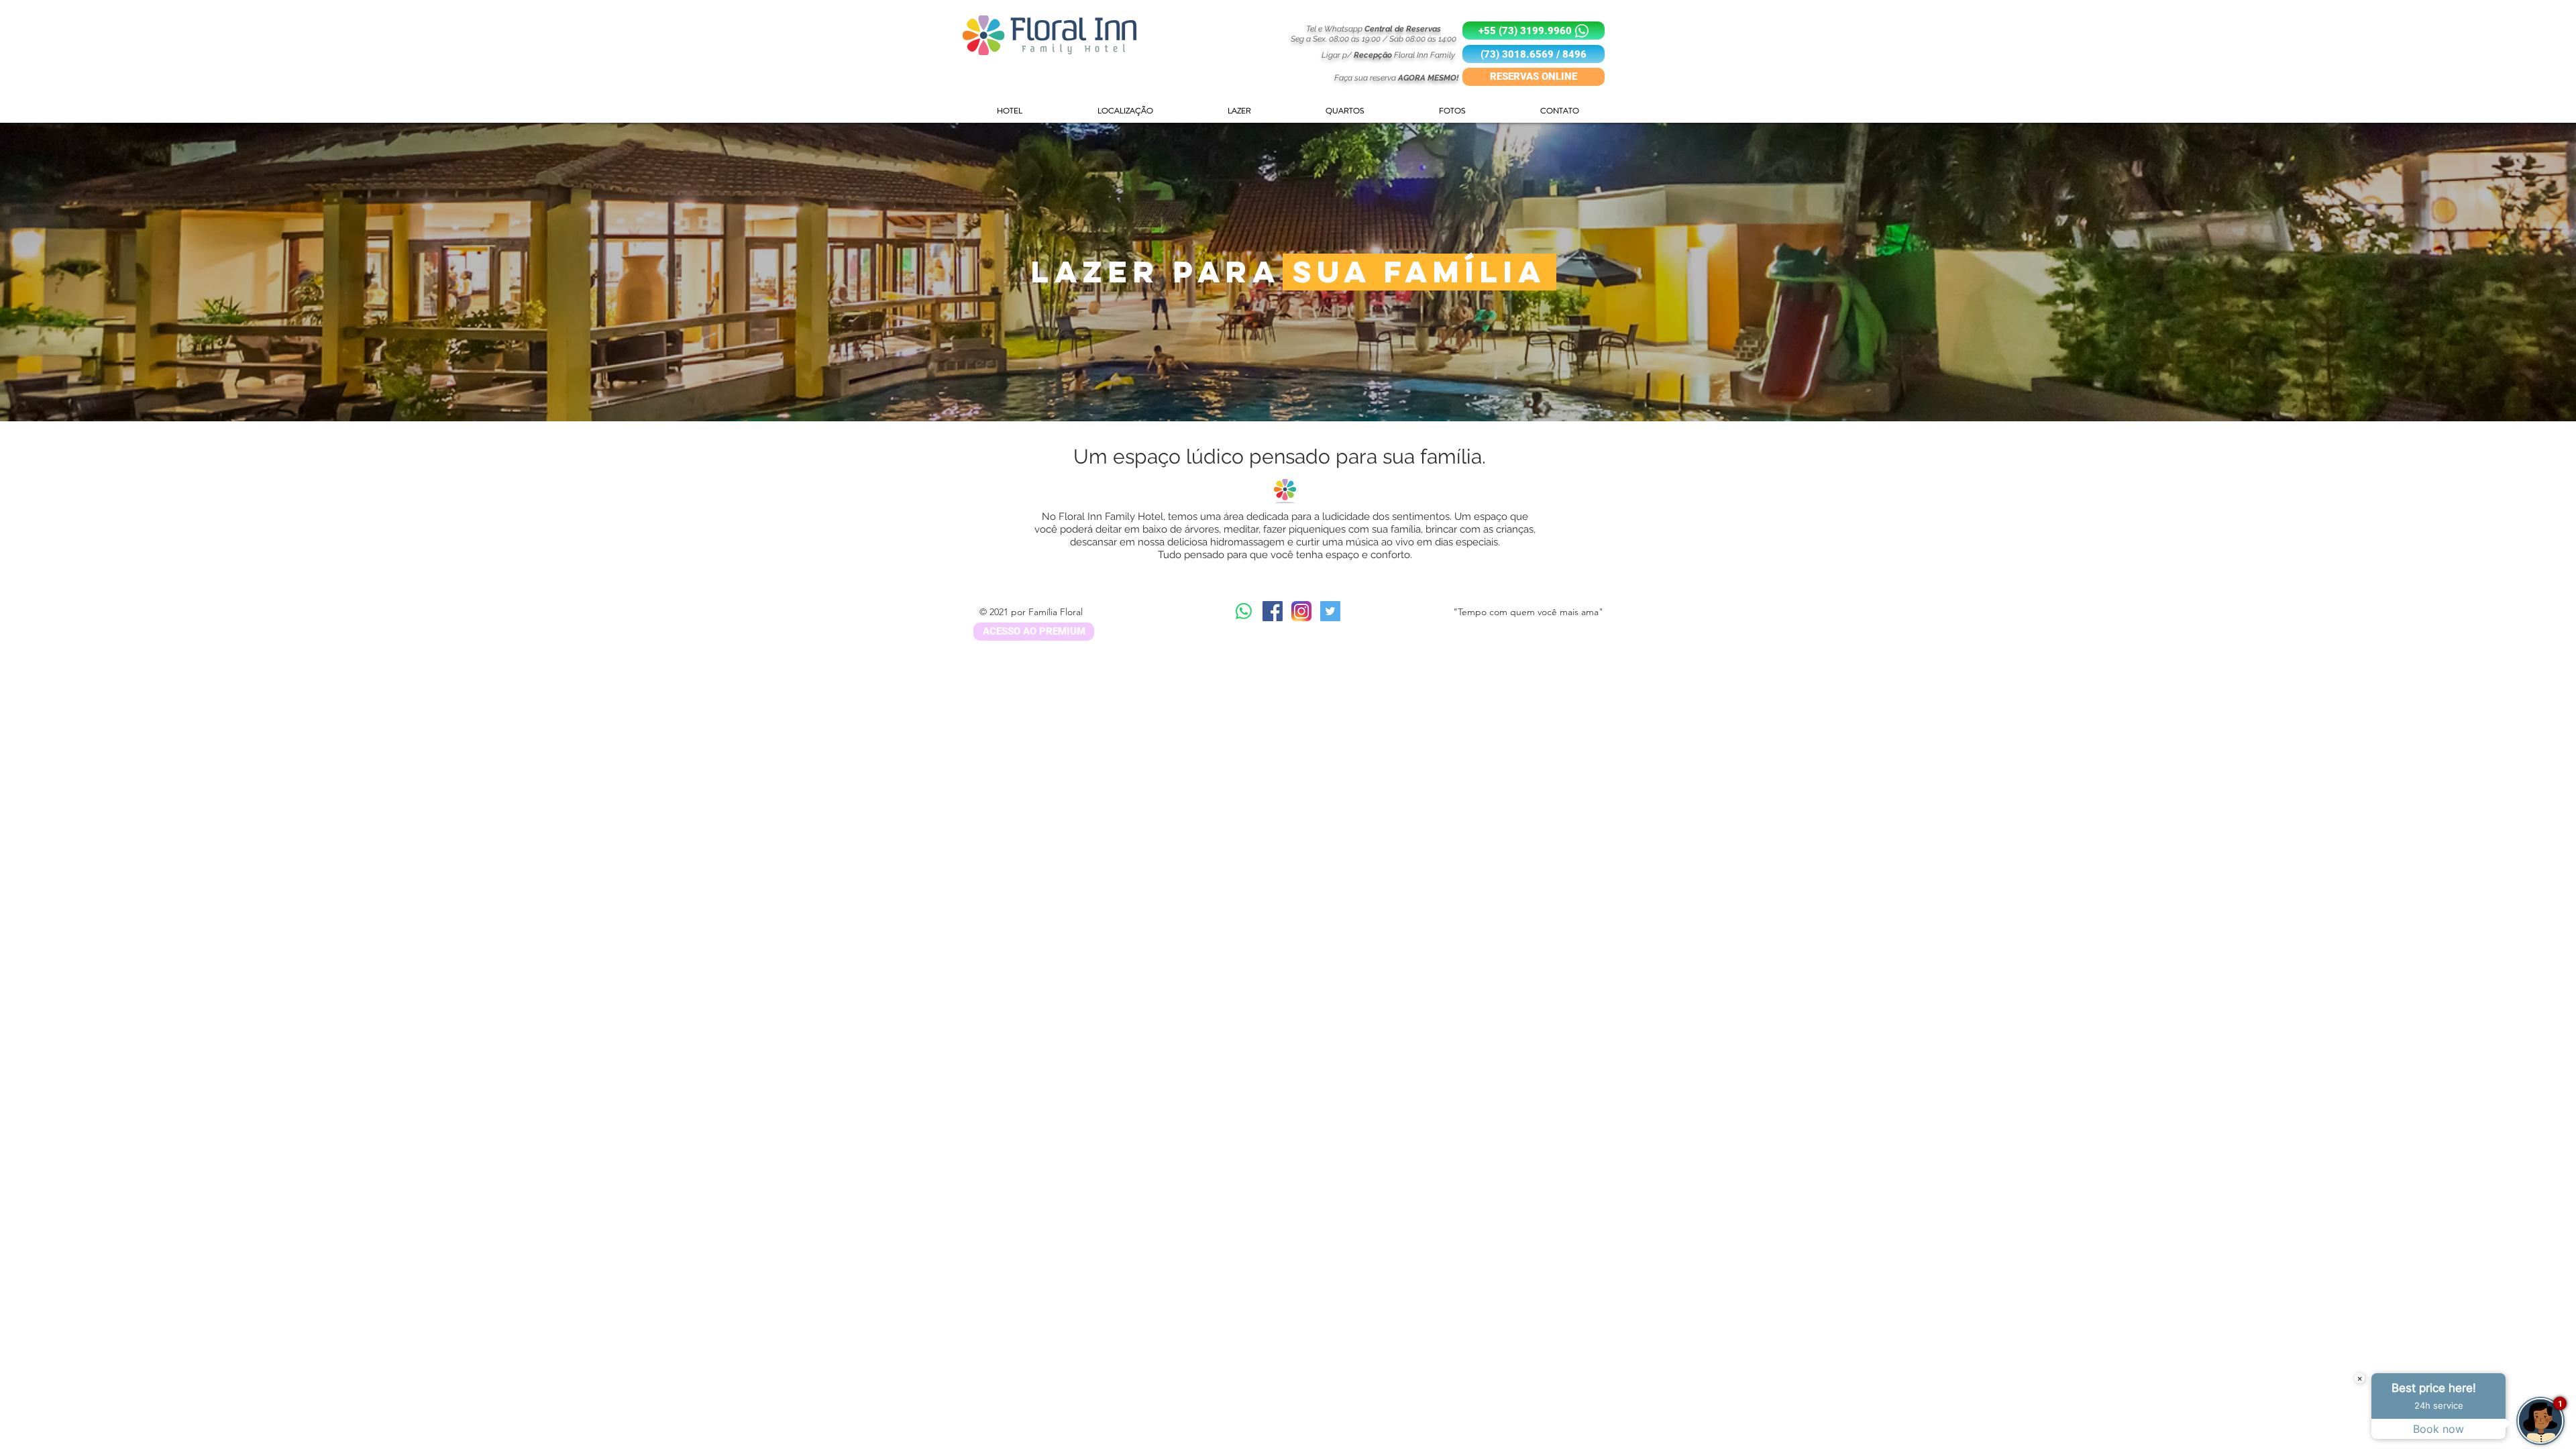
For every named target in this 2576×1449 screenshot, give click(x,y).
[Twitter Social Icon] (1330, 611)
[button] (1534, 54)
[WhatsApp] (1244, 611)
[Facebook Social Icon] (1273, 611)
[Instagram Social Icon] (1301, 611)
